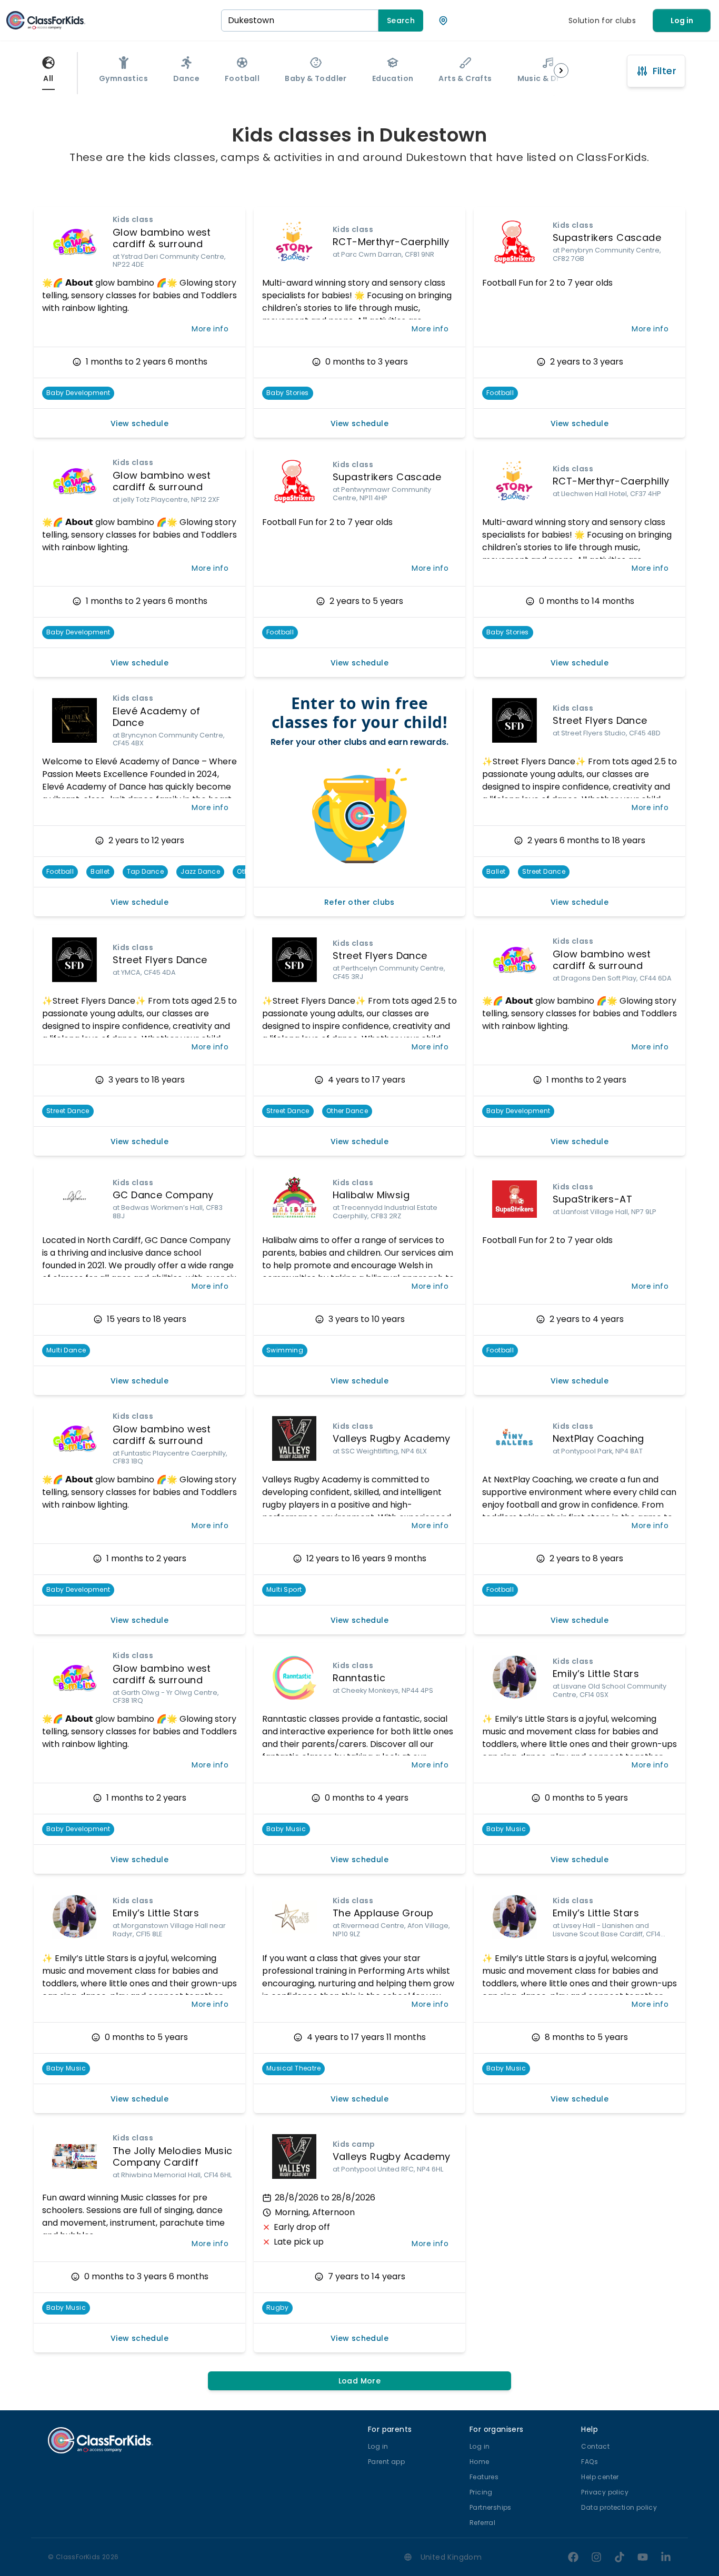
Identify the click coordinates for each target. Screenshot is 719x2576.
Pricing (481, 2492)
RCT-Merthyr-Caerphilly (391, 242)
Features (484, 2477)
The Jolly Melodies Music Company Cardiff (173, 2157)
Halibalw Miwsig (371, 1195)
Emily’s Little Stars (596, 1674)
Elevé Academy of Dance (156, 717)
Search (401, 21)
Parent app (386, 2462)
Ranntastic (359, 1678)
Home (480, 2462)
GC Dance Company (163, 1195)
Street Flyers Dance (600, 720)
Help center (600, 2477)
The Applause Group (383, 1913)
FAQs (590, 2462)
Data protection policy (619, 2507)
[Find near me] (443, 21)
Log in (682, 21)
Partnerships (491, 2507)
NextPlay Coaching (598, 1438)
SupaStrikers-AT (592, 1199)
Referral (482, 2523)
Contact (595, 2446)
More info (210, 329)
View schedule (139, 423)
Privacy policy (605, 2492)
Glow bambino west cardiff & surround (162, 238)
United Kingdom (451, 2557)
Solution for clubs (602, 21)
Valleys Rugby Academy (391, 1438)
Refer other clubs (359, 902)
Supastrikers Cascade (607, 238)
